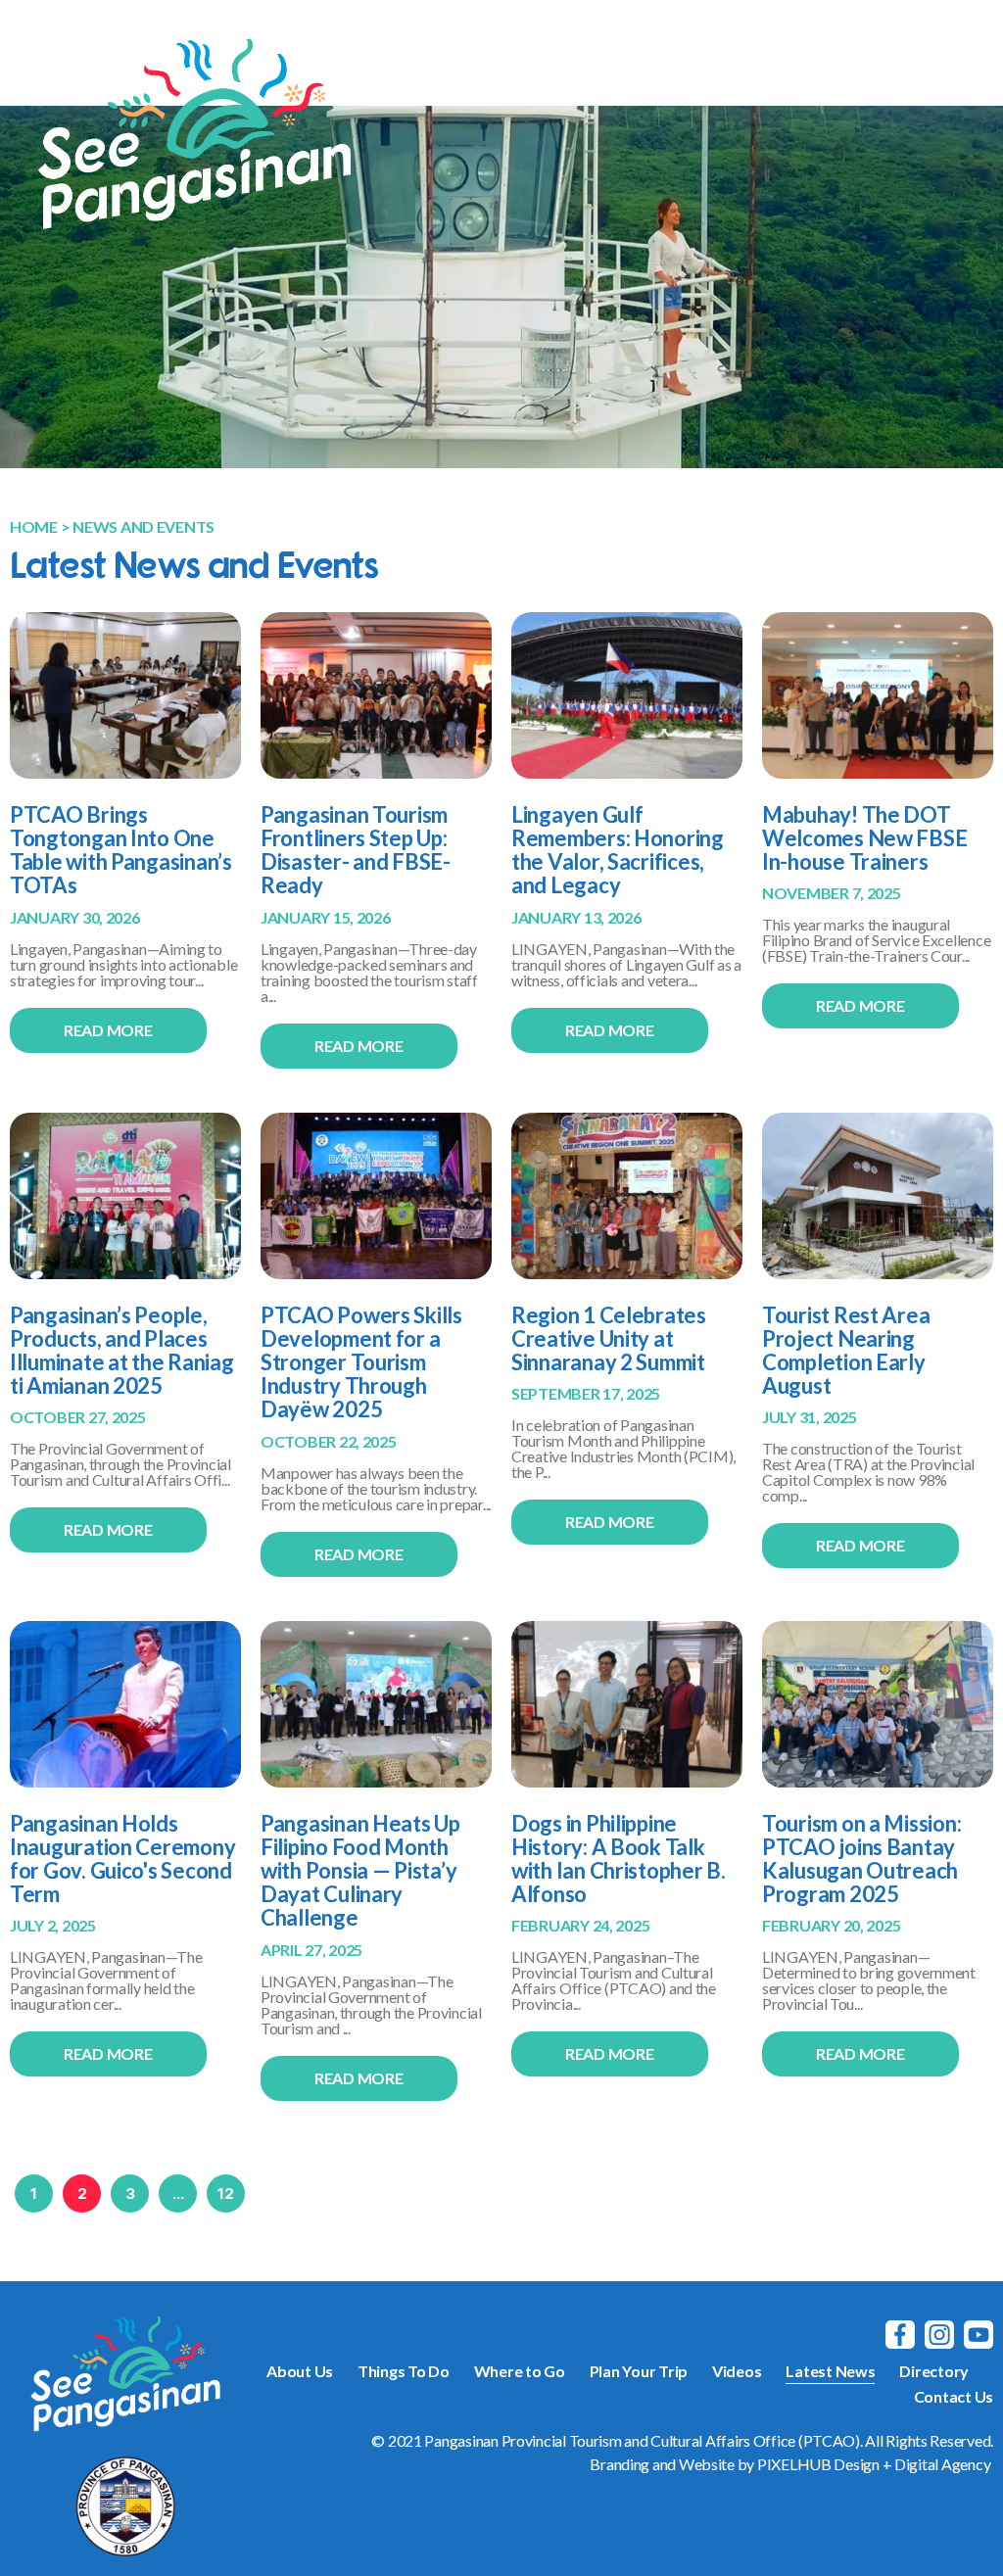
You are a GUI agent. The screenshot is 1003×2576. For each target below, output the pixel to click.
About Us (300, 2371)
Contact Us (954, 2396)
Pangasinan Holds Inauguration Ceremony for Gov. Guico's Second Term (122, 1859)
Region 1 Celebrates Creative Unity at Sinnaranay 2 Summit (609, 1338)
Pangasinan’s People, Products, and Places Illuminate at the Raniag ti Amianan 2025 (122, 1351)
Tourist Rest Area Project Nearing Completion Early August (846, 1351)
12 (225, 2194)
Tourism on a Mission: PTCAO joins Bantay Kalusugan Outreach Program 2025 (861, 1859)
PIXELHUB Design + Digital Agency (874, 2464)
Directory (934, 2371)
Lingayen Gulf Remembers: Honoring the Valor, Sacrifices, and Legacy (618, 850)
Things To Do (404, 2371)
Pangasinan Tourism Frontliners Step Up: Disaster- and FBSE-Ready (356, 850)
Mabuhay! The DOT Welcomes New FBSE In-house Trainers (864, 838)
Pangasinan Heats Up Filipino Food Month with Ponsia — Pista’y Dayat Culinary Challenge (360, 1871)
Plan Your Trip (639, 2371)
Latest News (830, 2371)
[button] (952, 66)
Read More (108, 1030)
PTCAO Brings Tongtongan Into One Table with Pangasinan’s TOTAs (121, 850)
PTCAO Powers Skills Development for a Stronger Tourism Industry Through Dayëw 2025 (361, 1362)
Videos (737, 2371)
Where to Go (520, 2371)
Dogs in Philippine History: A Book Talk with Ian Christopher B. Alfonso (619, 1859)
